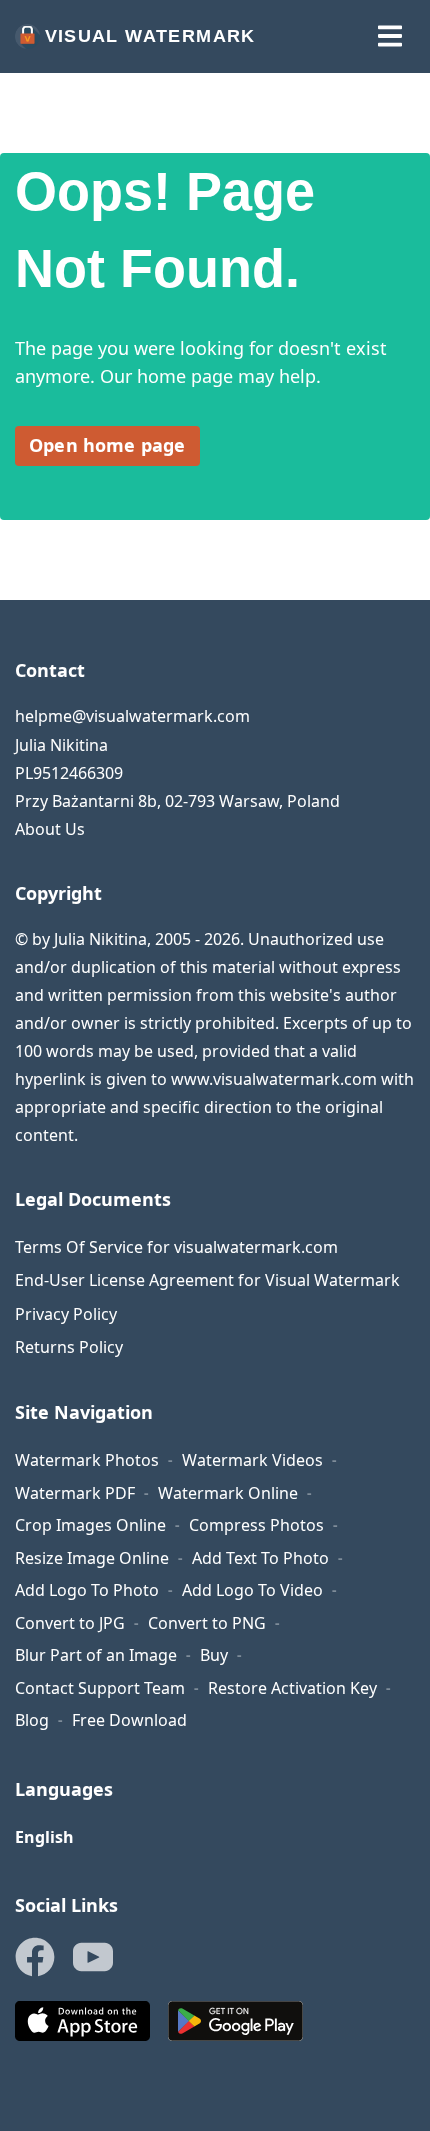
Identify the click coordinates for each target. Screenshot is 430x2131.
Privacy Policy (66, 1314)
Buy (214, 1655)
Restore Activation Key (292, 1688)
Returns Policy (69, 1347)
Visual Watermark (150, 36)
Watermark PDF (75, 1493)
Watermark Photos (87, 1460)
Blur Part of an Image (96, 1655)
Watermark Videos (252, 1460)
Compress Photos (256, 1525)
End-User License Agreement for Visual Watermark (207, 1280)
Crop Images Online (90, 1525)
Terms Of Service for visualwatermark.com (176, 1247)
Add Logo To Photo (87, 1590)
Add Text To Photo (260, 1558)
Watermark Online (228, 1493)
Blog (32, 1720)
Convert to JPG (70, 1623)
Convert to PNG (207, 1623)
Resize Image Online (92, 1558)
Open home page (107, 445)
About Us (50, 829)
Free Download (129, 1720)
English (44, 1837)
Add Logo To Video (252, 1590)
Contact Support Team (100, 1688)
